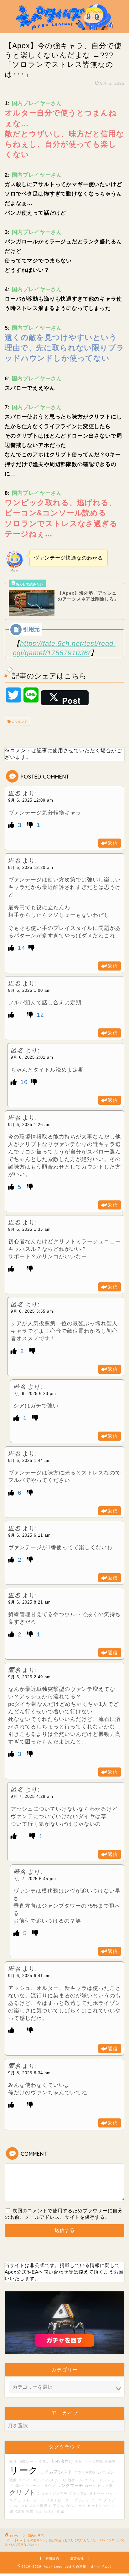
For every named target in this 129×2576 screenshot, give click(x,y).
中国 (79, 2462)
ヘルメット (52, 2480)
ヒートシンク (99, 2506)
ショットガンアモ (52, 2493)
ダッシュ (82, 2500)
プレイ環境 (38, 2506)
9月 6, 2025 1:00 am (29, 990)
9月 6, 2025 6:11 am (29, 1535)
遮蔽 (13, 2480)
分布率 (110, 2462)
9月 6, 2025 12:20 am (31, 867)
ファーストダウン (40, 2486)
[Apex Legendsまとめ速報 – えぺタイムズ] (65, 28)
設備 (30, 2512)
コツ (78, 2472)
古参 (39, 2512)
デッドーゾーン (32, 2500)
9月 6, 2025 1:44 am (29, 1460)
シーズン (106, 2472)
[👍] (12, 825)
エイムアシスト (56, 2472)
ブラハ (96, 2500)
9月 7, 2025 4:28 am (32, 1796)
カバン (71, 2506)
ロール (90, 2486)
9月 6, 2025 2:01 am (32, 1057)
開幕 (61, 2512)
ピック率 (105, 2486)
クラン (44, 2462)
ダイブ (109, 2500)
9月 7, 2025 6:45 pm (35, 1879)
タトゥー (97, 2493)
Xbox (19, 2486)
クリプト (23, 2492)
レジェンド (19, 722)
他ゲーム (75, 2480)
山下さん (57, 2506)
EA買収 (90, 2472)
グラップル (78, 2493)
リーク (24, 2470)
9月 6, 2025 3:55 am (32, 1311)
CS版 (20, 2512)
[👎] (31, 825)
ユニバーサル (30, 2480)
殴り (13, 2462)
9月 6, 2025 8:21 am (29, 1602)
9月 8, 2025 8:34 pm (29, 2073)
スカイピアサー (59, 2500)
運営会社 (77, 2558)
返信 (113, 843)
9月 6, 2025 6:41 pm (29, 1976)
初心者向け (63, 2462)
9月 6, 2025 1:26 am (29, 1125)
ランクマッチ (70, 2486)
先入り (50, 2512)
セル (82, 2506)
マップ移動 (94, 2462)
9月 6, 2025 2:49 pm (29, 1677)
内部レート (28, 2462)
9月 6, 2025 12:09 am (31, 800)
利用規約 (52, 2558)
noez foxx (18, 2506)
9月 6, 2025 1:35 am (29, 1229)
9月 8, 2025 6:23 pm (35, 1394)
